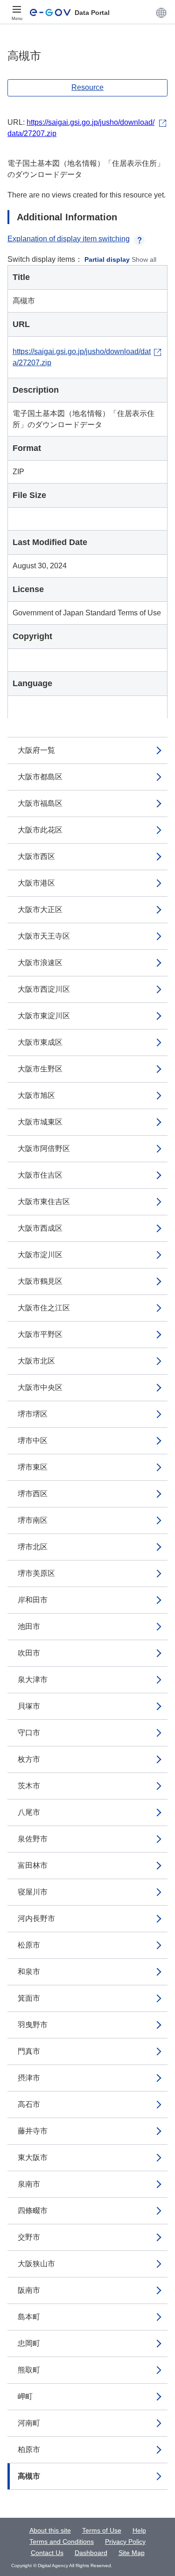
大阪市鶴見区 (40, 1281)
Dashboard (91, 2553)
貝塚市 (29, 1706)
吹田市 (29, 1653)
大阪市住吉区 (40, 1175)
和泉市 (29, 1972)
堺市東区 (33, 1467)
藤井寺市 (33, 2131)
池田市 (29, 1626)
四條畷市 (33, 2211)
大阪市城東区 (40, 1122)
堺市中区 (33, 1441)
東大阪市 (33, 2157)
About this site (50, 2530)
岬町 (25, 2396)
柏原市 (29, 2450)
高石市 (29, 2104)
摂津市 (29, 2078)
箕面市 (29, 1998)
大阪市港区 (36, 883)
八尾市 (29, 1812)
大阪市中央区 (40, 1387)
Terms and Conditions (62, 2542)
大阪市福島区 (40, 803)
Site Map (132, 2553)
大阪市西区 (36, 856)
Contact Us (47, 2553)
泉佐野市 (33, 1839)
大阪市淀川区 (40, 1255)
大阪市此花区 (40, 830)
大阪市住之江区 (44, 1308)
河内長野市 (36, 1918)
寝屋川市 (33, 1892)
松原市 (29, 1945)
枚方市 (29, 1759)
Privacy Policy (125, 2542)
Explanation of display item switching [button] (69, 239)
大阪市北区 (36, 1361)
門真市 (29, 2051)
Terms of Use (102, 2530)
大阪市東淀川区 (44, 1016)
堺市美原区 (36, 1573)
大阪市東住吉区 (44, 1202)
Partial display (107, 259)
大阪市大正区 (40, 910)
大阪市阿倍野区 (44, 1148)
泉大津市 (33, 1680)
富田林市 (33, 1865)
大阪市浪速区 (40, 963)
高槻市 (29, 2476)
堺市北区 (33, 1547)
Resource (87, 87)
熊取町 (29, 2370)
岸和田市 (33, 1600)
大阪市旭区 (36, 1095)
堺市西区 (33, 1494)
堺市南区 (33, 1520)
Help (139, 2530)
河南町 (29, 2423)
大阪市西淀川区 (44, 989)
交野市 (29, 2237)
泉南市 (29, 2184)
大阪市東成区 (40, 1042)
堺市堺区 (33, 1414)
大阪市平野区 (40, 1334)
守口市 (29, 1733)
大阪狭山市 (36, 2264)
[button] (161, 13)
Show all (144, 259)
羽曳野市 (33, 2025)
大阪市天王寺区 (44, 936)
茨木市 (29, 1786)
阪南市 (29, 2290)
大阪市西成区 (40, 1228)
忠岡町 (29, 2343)
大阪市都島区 (40, 777)
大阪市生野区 (40, 1069)
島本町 (29, 2317)
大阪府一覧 (36, 750)
